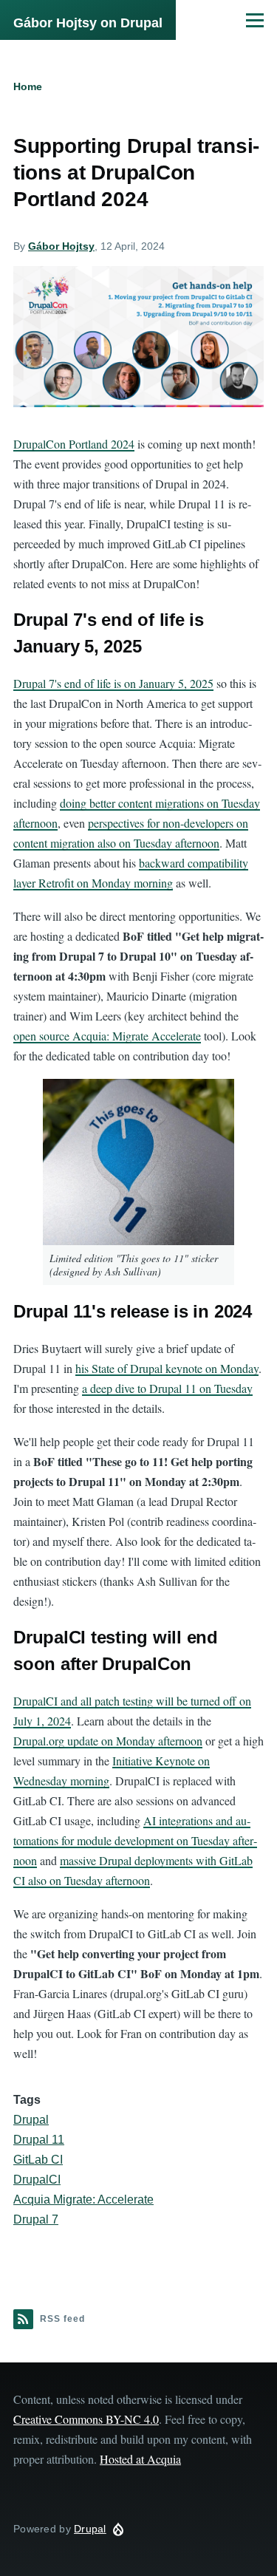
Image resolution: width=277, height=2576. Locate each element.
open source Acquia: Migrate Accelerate (107, 1036)
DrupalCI (37, 2180)
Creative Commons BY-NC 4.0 (86, 2419)
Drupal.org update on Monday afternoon (108, 1741)
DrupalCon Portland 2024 (74, 444)
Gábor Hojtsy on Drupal (88, 23)
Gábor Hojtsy (61, 246)
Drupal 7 (36, 2219)
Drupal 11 (39, 2140)
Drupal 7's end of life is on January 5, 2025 (113, 683)
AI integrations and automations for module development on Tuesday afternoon (135, 1840)
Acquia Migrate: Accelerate (83, 2200)
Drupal (31, 2120)
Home (28, 86)
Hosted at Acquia (140, 2459)
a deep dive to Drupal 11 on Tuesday (167, 1388)
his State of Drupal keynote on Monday (167, 1368)
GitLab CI (38, 2160)
